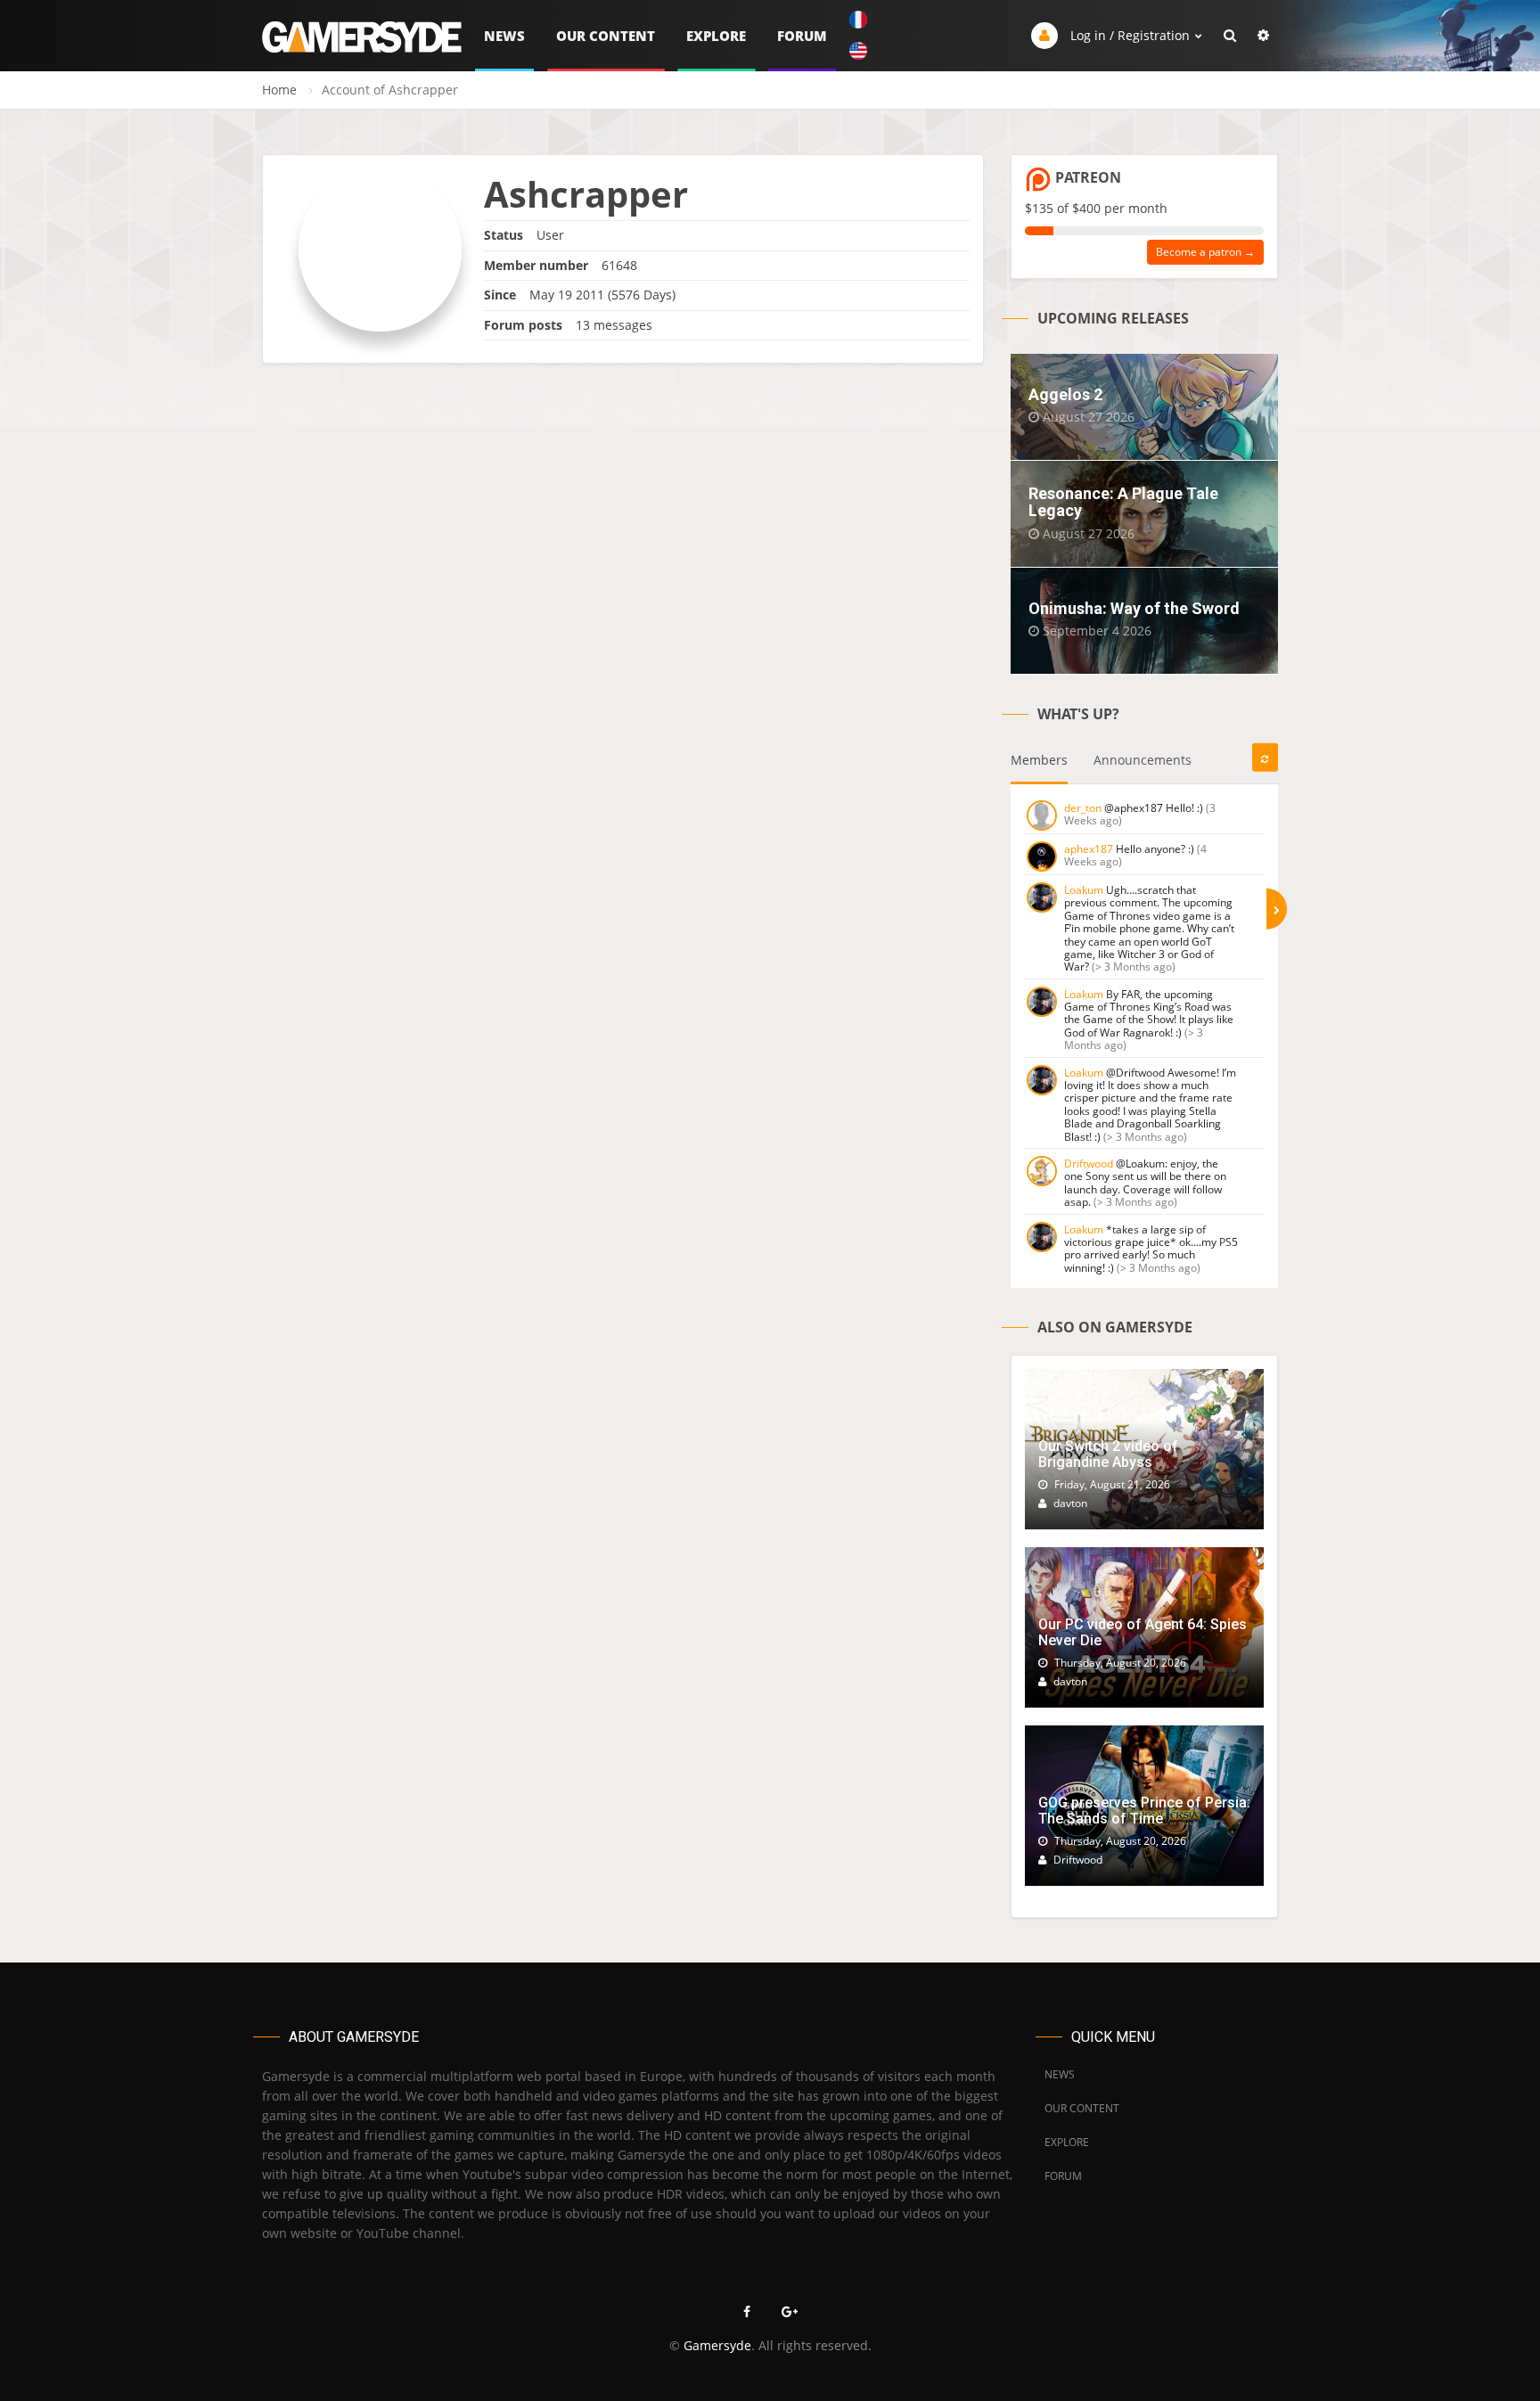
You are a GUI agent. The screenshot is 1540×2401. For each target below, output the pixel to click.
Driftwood (1089, 1164)
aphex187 (1089, 849)
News (504, 36)
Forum (802, 36)
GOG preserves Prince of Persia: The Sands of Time (1144, 1811)
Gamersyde (717, 2345)
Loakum (1084, 890)
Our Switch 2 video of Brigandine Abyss (1108, 1454)
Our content (606, 36)
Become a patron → (1205, 252)
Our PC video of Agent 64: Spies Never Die (1143, 1632)
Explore (716, 36)
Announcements (1143, 760)
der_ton (1083, 808)
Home (279, 90)
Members (1039, 760)
